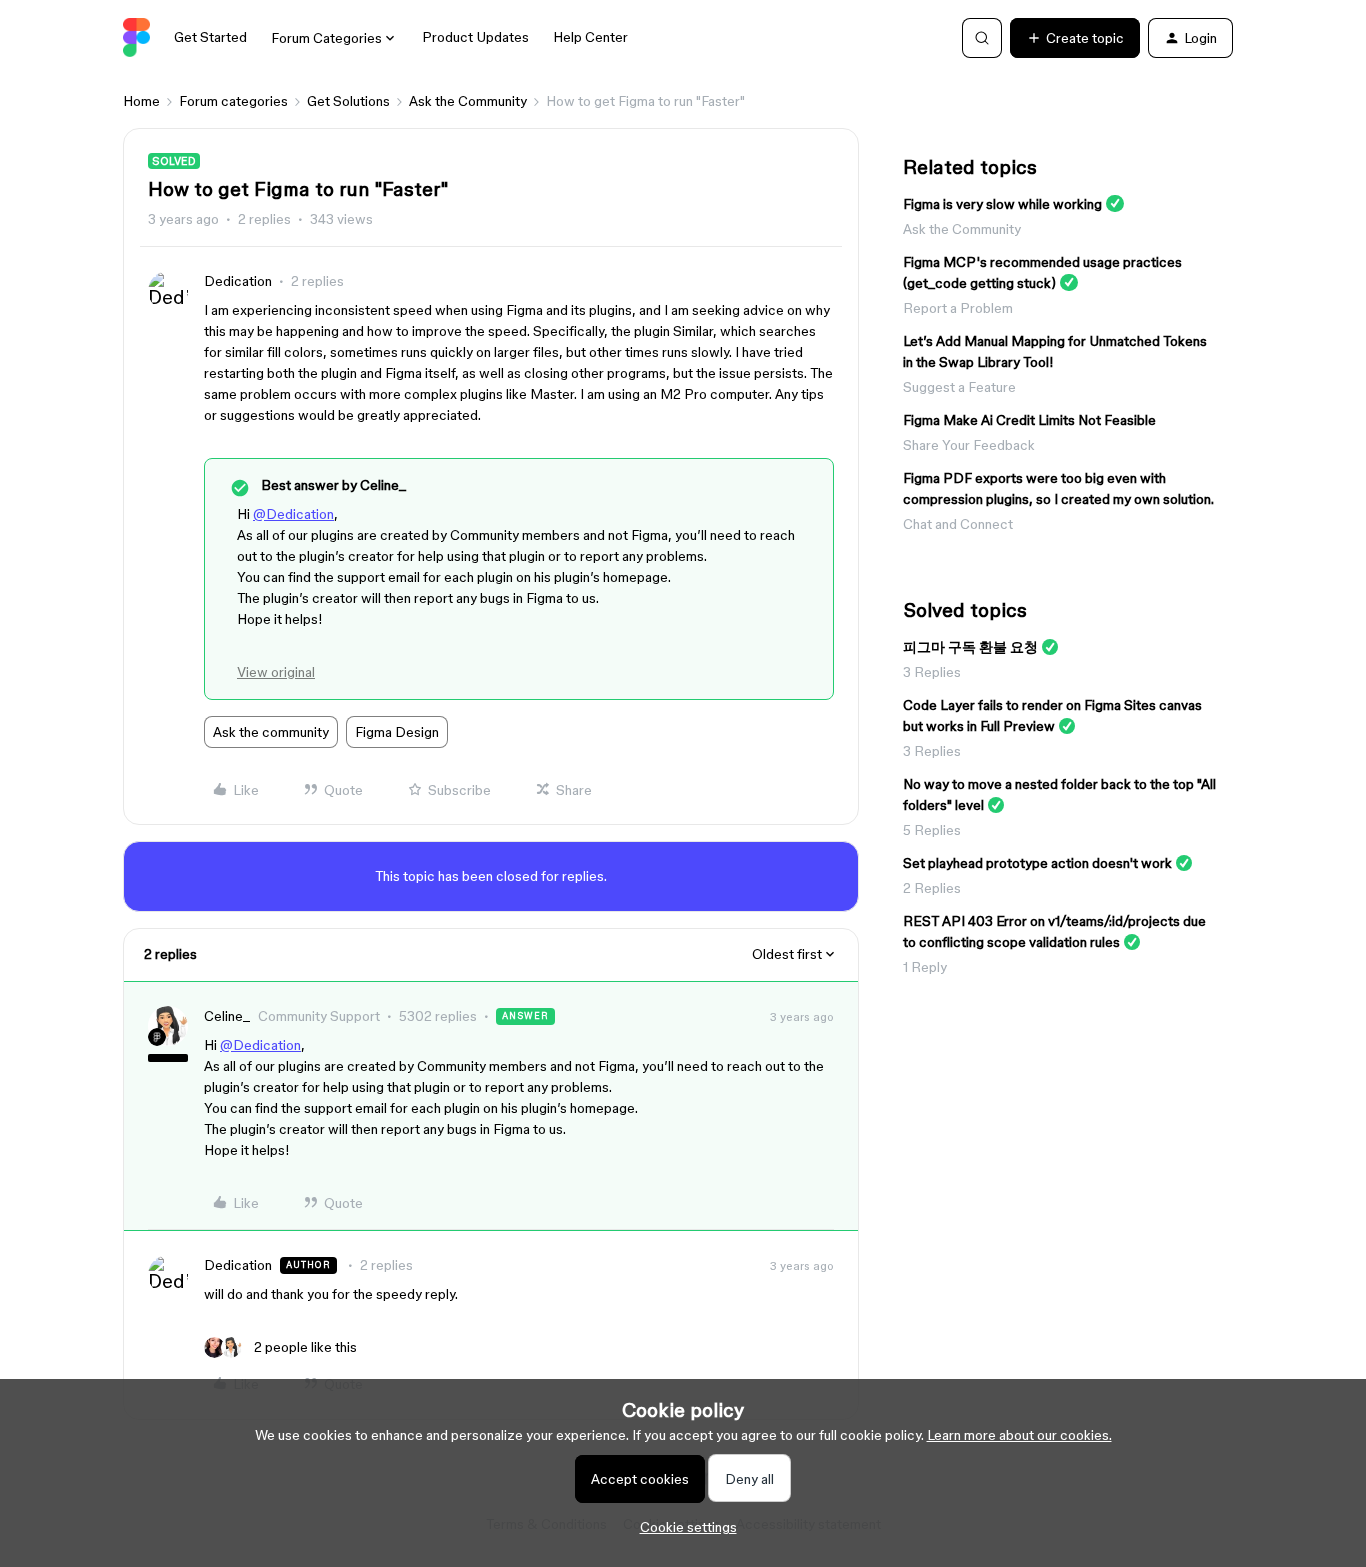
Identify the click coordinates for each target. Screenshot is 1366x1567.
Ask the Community (468, 101)
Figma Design (397, 732)
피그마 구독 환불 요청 (970, 647)
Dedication (238, 281)
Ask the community (271, 732)
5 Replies (932, 830)
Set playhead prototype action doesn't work (1037, 863)
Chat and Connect (958, 524)
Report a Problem (958, 308)
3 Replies (932, 672)
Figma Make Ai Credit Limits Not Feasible (1029, 420)
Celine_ (227, 1016)
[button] (1075, 38)
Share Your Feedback (969, 445)
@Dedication (293, 514)
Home (141, 101)
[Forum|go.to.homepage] (136, 38)
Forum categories (233, 101)
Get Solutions (348, 101)
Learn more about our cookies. (1019, 1435)
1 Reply (925, 967)
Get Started (210, 37)
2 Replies (932, 888)
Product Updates (475, 37)
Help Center (590, 37)
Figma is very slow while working (1002, 204)
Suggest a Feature (959, 387)
